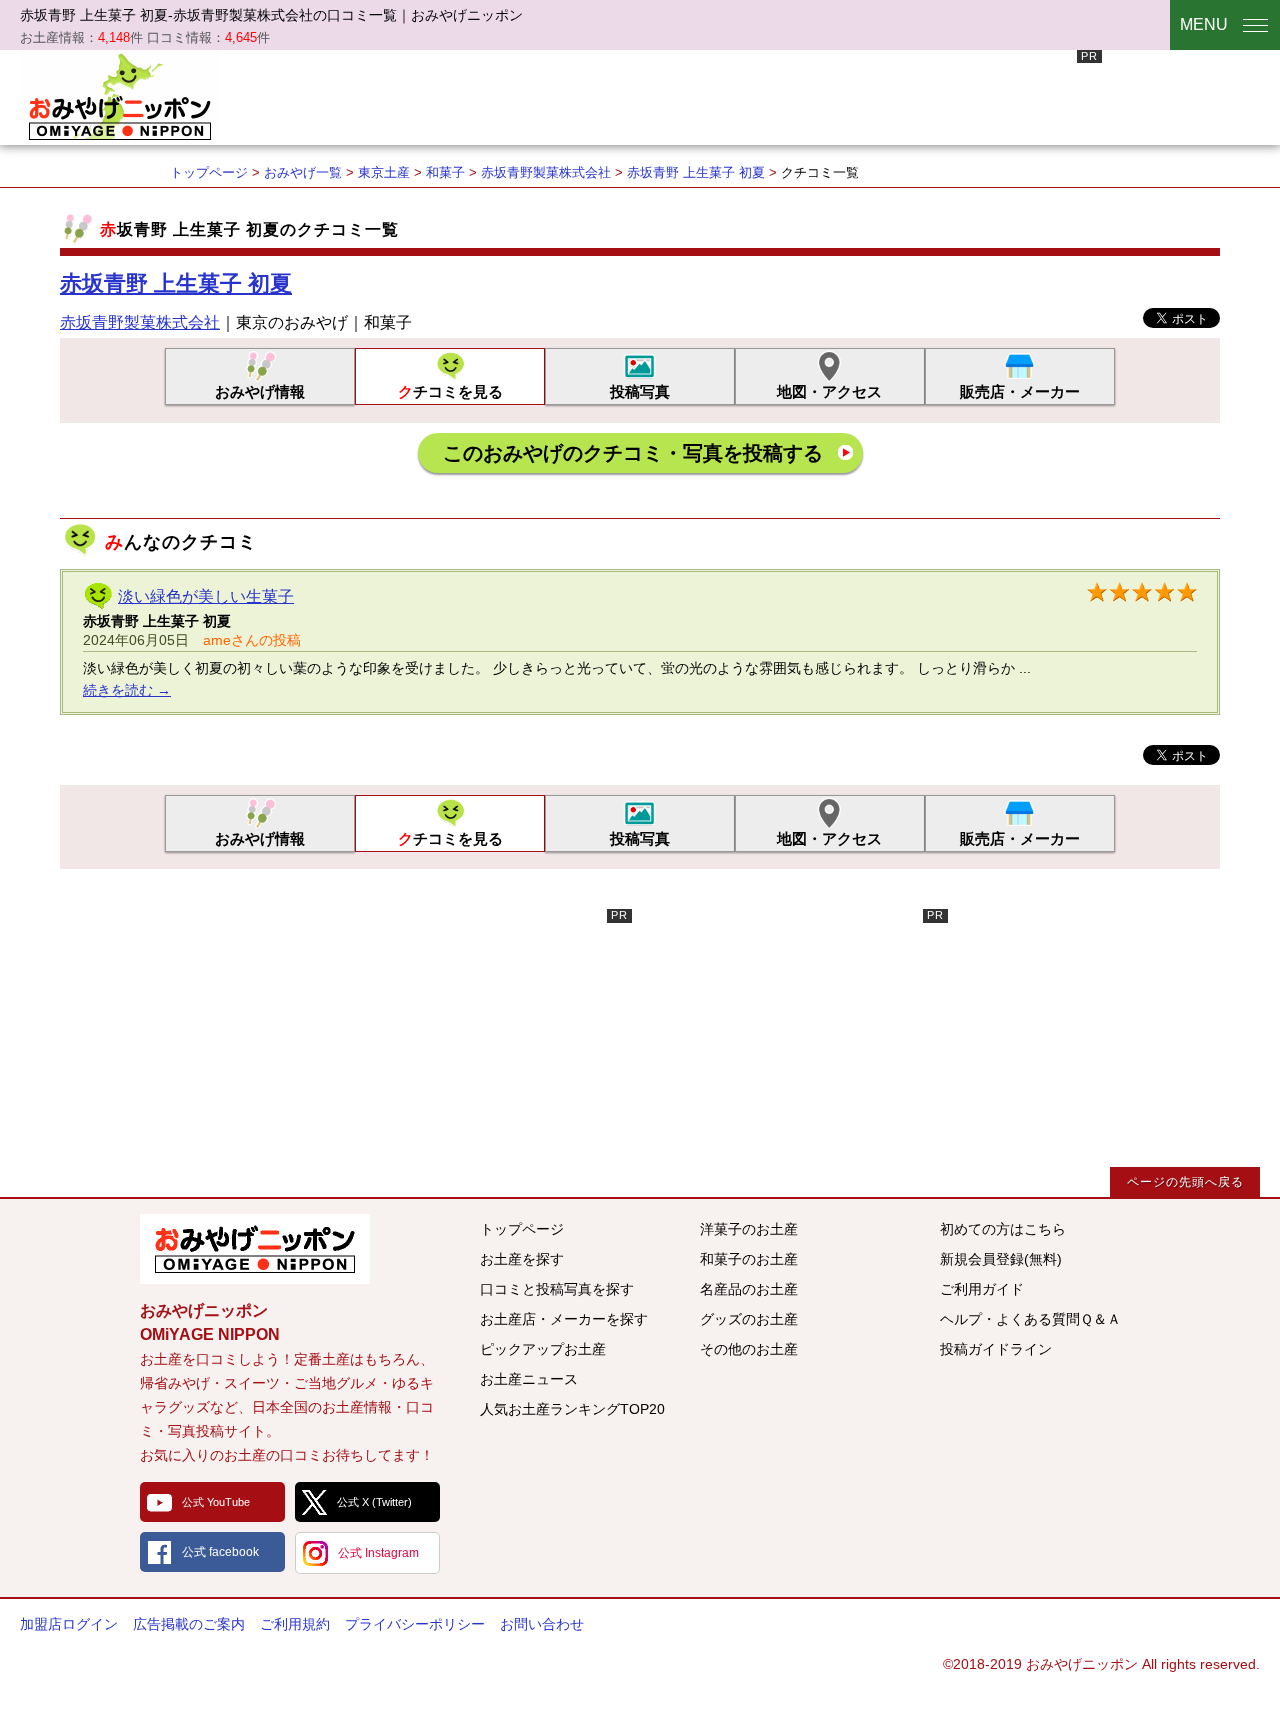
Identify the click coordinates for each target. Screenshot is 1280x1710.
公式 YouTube (216, 1502)
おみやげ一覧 (303, 172)
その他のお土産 (749, 1349)
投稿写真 (640, 391)
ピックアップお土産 (543, 1349)
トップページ (209, 172)
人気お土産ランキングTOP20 (572, 1409)
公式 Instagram (378, 1553)
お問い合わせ (542, 1624)
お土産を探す (522, 1259)
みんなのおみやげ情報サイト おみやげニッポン (255, 1249)
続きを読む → (127, 690)
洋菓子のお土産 (749, 1229)
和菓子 (445, 172)
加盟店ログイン (69, 1624)
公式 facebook (220, 1552)
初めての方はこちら (1003, 1229)
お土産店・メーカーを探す (564, 1319)
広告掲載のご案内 (189, 1624)
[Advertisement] (738, 95)
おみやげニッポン (120, 95)
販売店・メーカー (1020, 391)
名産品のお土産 (749, 1289)
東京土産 (384, 172)
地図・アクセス (829, 391)
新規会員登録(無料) (1001, 1259)
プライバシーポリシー (415, 1624)
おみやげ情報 (260, 391)
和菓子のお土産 (749, 1259)
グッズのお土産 (749, 1319)
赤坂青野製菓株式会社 (546, 172)
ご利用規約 (295, 1624)
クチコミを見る (450, 391)
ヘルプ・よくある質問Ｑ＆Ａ (1030, 1319)
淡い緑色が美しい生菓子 (206, 596)
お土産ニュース (529, 1379)
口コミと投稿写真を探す (557, 1289)
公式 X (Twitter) (374, 1502)
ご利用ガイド (982, 1289)
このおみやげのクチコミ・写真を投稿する (633, 453)
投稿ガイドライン (996, 1349)
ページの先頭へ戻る (1185, 1182)
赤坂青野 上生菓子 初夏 (696, 172)
